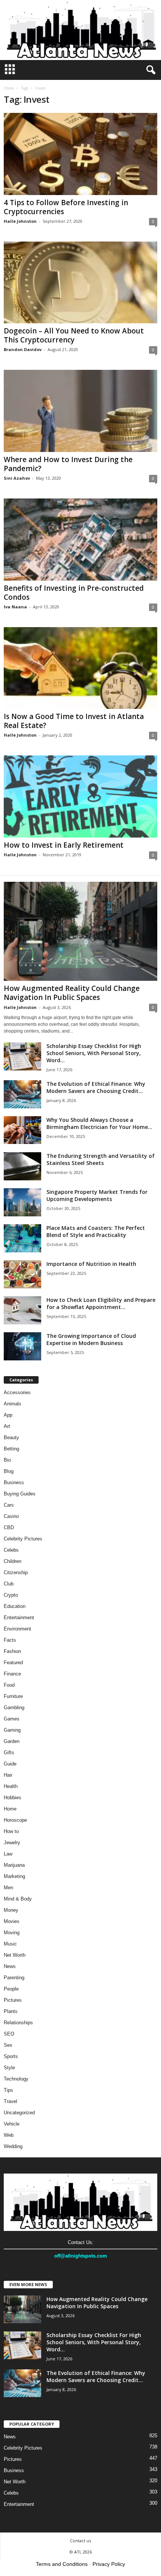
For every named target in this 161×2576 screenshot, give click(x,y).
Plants (11, 2011)
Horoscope (15, 1820)
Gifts (9, 1753)
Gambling (14, 1708)
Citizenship (16, 1572)
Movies (12, 1921)
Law (8, 1854)
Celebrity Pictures (23, 1539)
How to (11, 1831)
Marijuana (14, 1865)
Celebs (11, 1550)
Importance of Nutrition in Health (91, 1264)
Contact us (80, 2541)
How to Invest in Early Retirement (64, 845)
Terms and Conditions (62, 2564)
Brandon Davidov (23, 349)
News (10, 1966)
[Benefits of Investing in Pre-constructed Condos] (80, 540)
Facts (10, 1640)
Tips (8, 2090)
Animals (13, 1404)
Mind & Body (18, 1899)
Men (8, 1888)
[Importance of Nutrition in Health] (22, 1274)
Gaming (12, 1730)
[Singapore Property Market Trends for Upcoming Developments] (22, 1202)
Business (14, 1482)
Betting (11, 1449)
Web (9, 2135)
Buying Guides (20, 1494)
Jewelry (12, 1843)
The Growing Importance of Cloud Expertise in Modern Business (91, 1339)
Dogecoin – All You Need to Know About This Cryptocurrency (74, 335)
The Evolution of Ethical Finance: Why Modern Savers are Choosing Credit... (96, 1087)
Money (11, 1910)
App (8, 1415)
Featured (13, 1663)
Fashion (12, 1651)
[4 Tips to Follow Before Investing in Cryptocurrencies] (80, 154)
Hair (8, 1775)
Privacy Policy (109, 2564)
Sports (11, 2056)
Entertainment (19, 1618)
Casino (11, 1516)
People (11, 1989)
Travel (10, 2101)
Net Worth (15, 1955)
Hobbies (13, 1798)
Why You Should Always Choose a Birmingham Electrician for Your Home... (99, 1123)
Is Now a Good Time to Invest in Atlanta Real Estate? (74, 721)
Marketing (14, 1876)
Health (11, 1786)
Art (7, 1426)
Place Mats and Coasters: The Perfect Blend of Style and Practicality (96, 1231)
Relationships (18, 2023)
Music (10, 1944)
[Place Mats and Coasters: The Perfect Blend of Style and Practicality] (22, 1238)
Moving (12, 1933)
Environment (17, 1629)
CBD (9, 1527)
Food (9, 1685)
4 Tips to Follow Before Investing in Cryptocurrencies (66, 207)
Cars (9, 1505)
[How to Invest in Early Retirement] (80, 796)
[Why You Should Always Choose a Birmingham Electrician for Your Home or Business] (22, 1130)
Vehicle (12, 2124)
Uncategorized (19, 2113)
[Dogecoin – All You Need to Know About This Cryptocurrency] (80, 283)
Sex (8, 2045)
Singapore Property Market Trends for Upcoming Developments (97, 1195)
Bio (7, 1460)
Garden (12, 1741)
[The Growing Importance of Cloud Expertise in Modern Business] (22, 1346)
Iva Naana (15, 607)
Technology (16, 2079)
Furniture (13, 1696)
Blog (9, 1471)
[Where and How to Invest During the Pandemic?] (80, 411)
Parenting (14, 1978)
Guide (10, 1764)
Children (13, 1561)
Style (9, 2068)
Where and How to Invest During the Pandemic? (68, 464)
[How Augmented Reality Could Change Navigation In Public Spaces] (80, 931)
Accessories (17, 1392)
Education (15, 1606)
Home (9, 88)
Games (12, 1719)
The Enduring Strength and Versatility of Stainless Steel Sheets (101, 1159)
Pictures (13, 2000)
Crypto (11, 1595)
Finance (12, 1674)
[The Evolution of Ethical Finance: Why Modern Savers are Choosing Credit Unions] (22, 1094)
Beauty (11, 1437)
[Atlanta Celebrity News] (80, 30)
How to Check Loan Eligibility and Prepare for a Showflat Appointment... (101, 1303)
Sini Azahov (17, 478)
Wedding (13, 2146)
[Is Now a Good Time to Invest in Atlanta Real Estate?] (80, 668)
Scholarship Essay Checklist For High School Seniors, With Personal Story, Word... (94, 1053)
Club (9, 1584)
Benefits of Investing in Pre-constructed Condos (74, 593)
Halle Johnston (20, 221)
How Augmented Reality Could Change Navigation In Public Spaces (72, 993)
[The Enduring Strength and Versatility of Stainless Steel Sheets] (22, 1166)
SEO (9, 2034)
